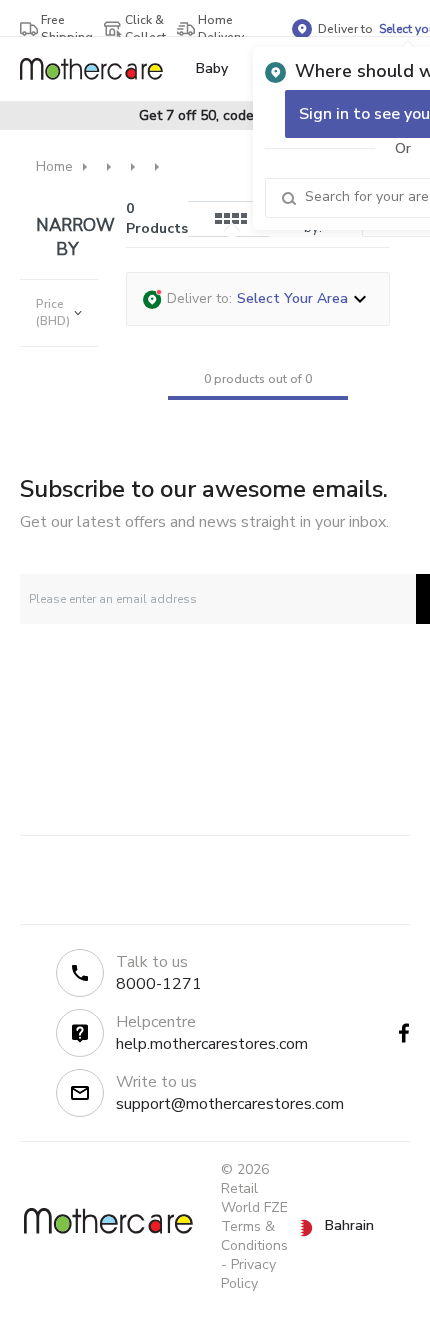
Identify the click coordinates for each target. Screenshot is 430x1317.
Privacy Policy (248, 1274)
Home (54, 166)
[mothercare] (99, 69)
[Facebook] (404, 1033)
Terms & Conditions (254, 1236)
